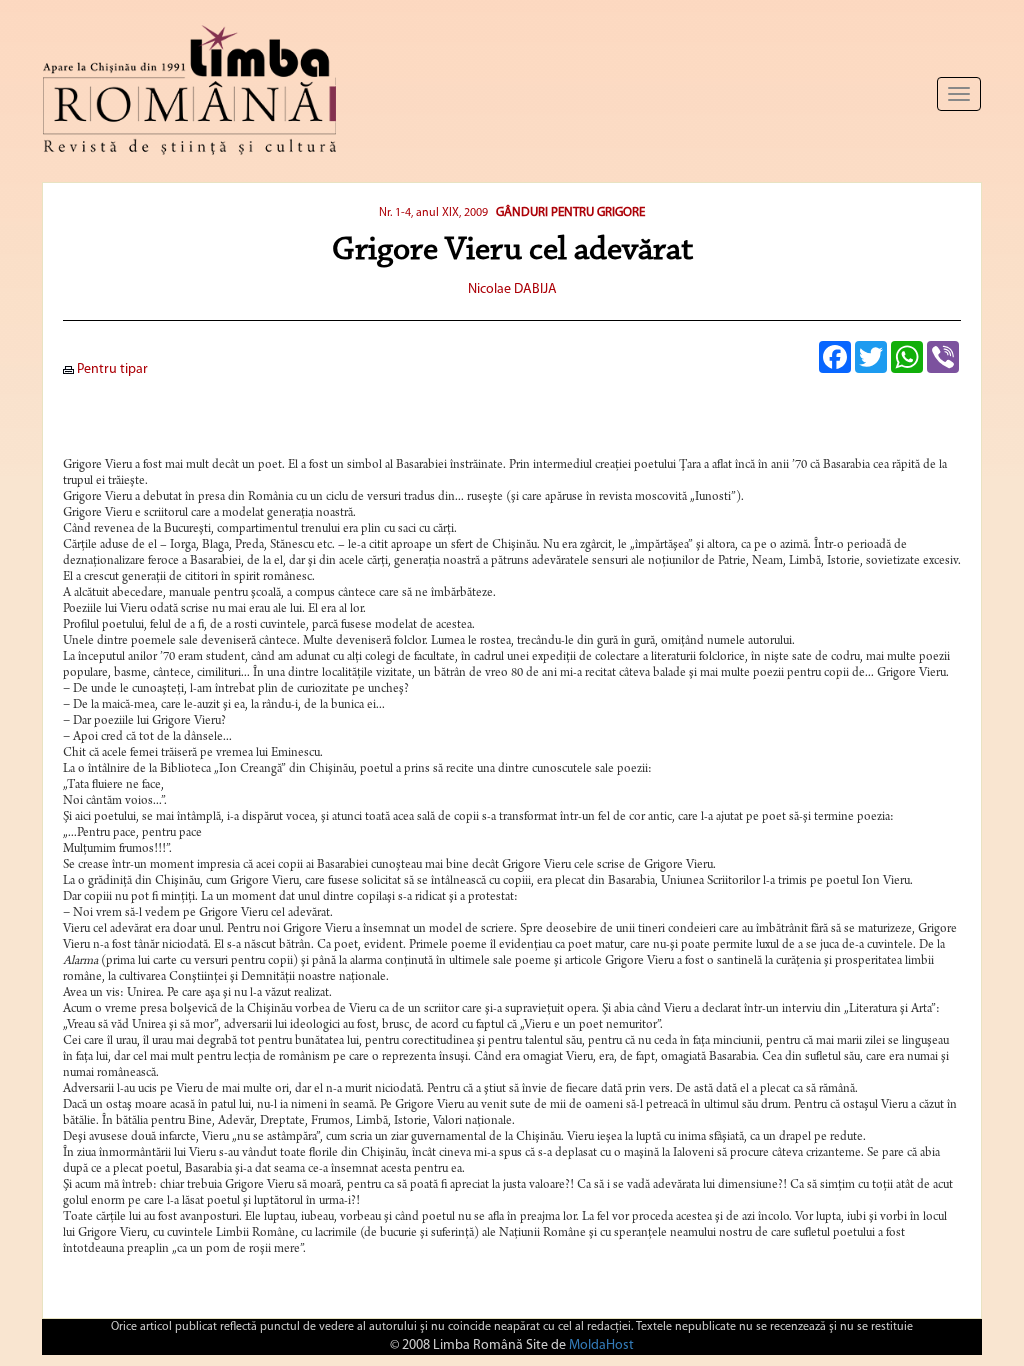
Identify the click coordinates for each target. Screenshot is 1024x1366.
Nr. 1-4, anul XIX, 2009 (433, 213)
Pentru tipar (111, 369)
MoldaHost (601, 1345)
